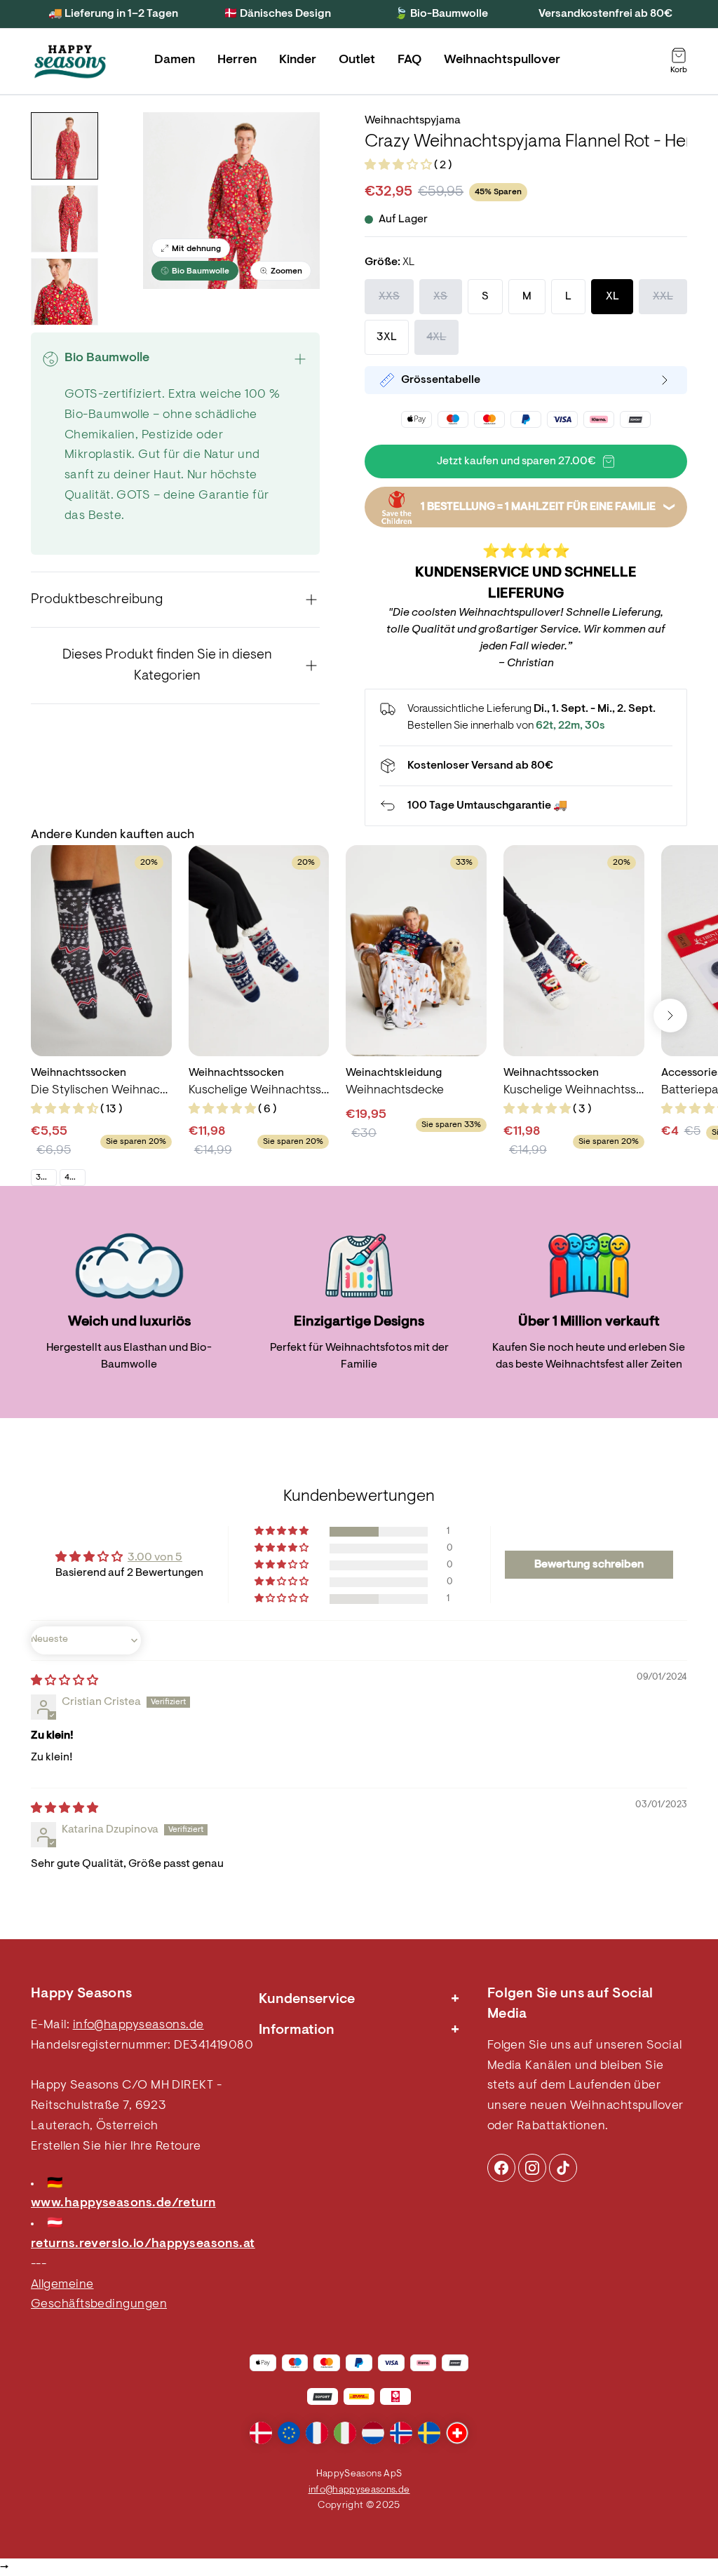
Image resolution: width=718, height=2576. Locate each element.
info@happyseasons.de (138, 2025)
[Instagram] (501, 2168)
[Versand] (526, 766)
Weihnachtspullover (502, 60)
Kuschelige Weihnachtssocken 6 (259, 1091)
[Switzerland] (457, 2433)
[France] (317, 2433)
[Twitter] (563, 2168)
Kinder (298, 60)
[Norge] (401, 2433)
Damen (175, 60)
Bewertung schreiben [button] (589, 1565)
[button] (399, 166)
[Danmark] (261, 2433)
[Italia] (345, 2433)
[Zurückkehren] (526, 806)
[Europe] (289, 2433)
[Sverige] (429, 2433)
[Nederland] (373, 2433)
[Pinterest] (532, 2168)
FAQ (409, 60)
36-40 (46, 1178)
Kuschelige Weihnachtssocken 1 (574, 1091)
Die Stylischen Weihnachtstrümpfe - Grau (101, 1091)
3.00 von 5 (155, 1558)
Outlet (357, 60)
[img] (65, 1681)
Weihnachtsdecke (395, 1091)
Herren (237, 60)
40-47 (75, 1178)
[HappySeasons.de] (70, 62)
